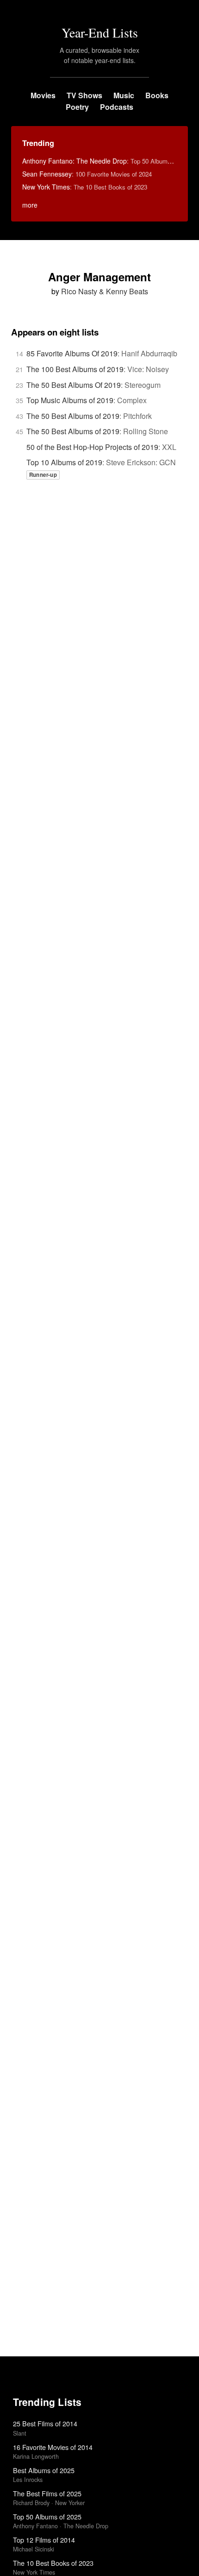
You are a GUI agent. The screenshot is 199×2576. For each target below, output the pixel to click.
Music (124, 95)
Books (157, 95)
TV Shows (84, 95)
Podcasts (117, 107)
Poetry (77, 107)
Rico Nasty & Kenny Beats (105, 291)
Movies (43, 95)
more (30, 205)
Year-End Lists (100, 32)
